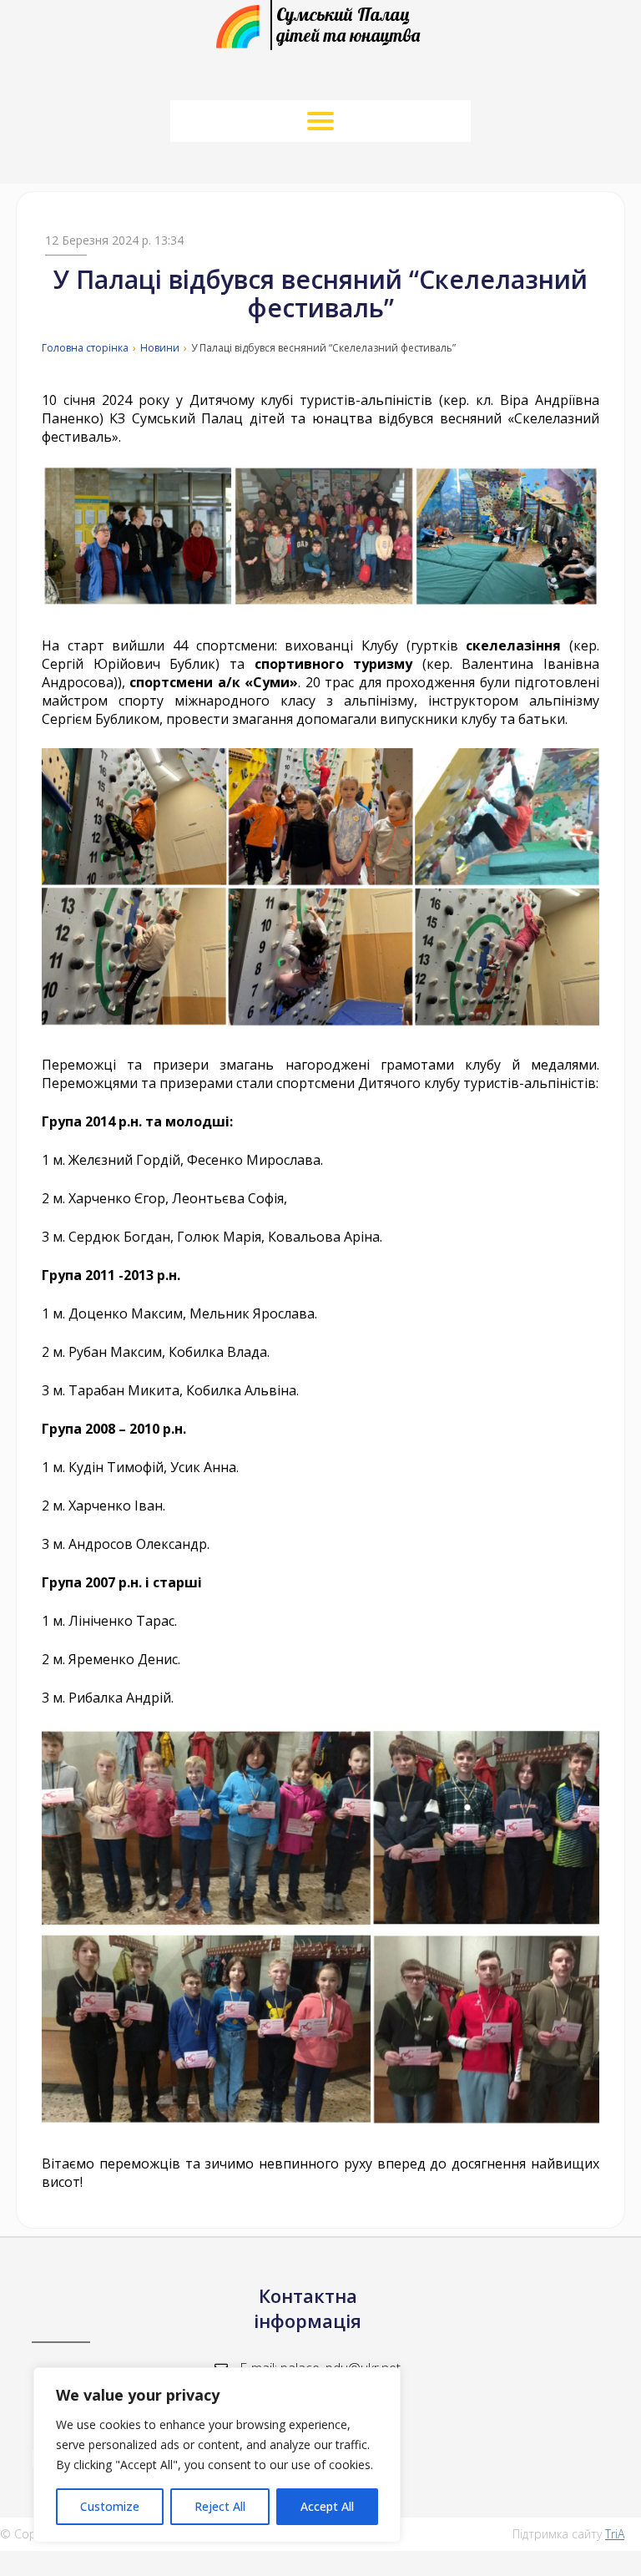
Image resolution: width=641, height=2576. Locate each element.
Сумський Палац (348, 24)
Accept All (327, 2506)
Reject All (220, 2506)
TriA (615, 2534)
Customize (110, 2506)
